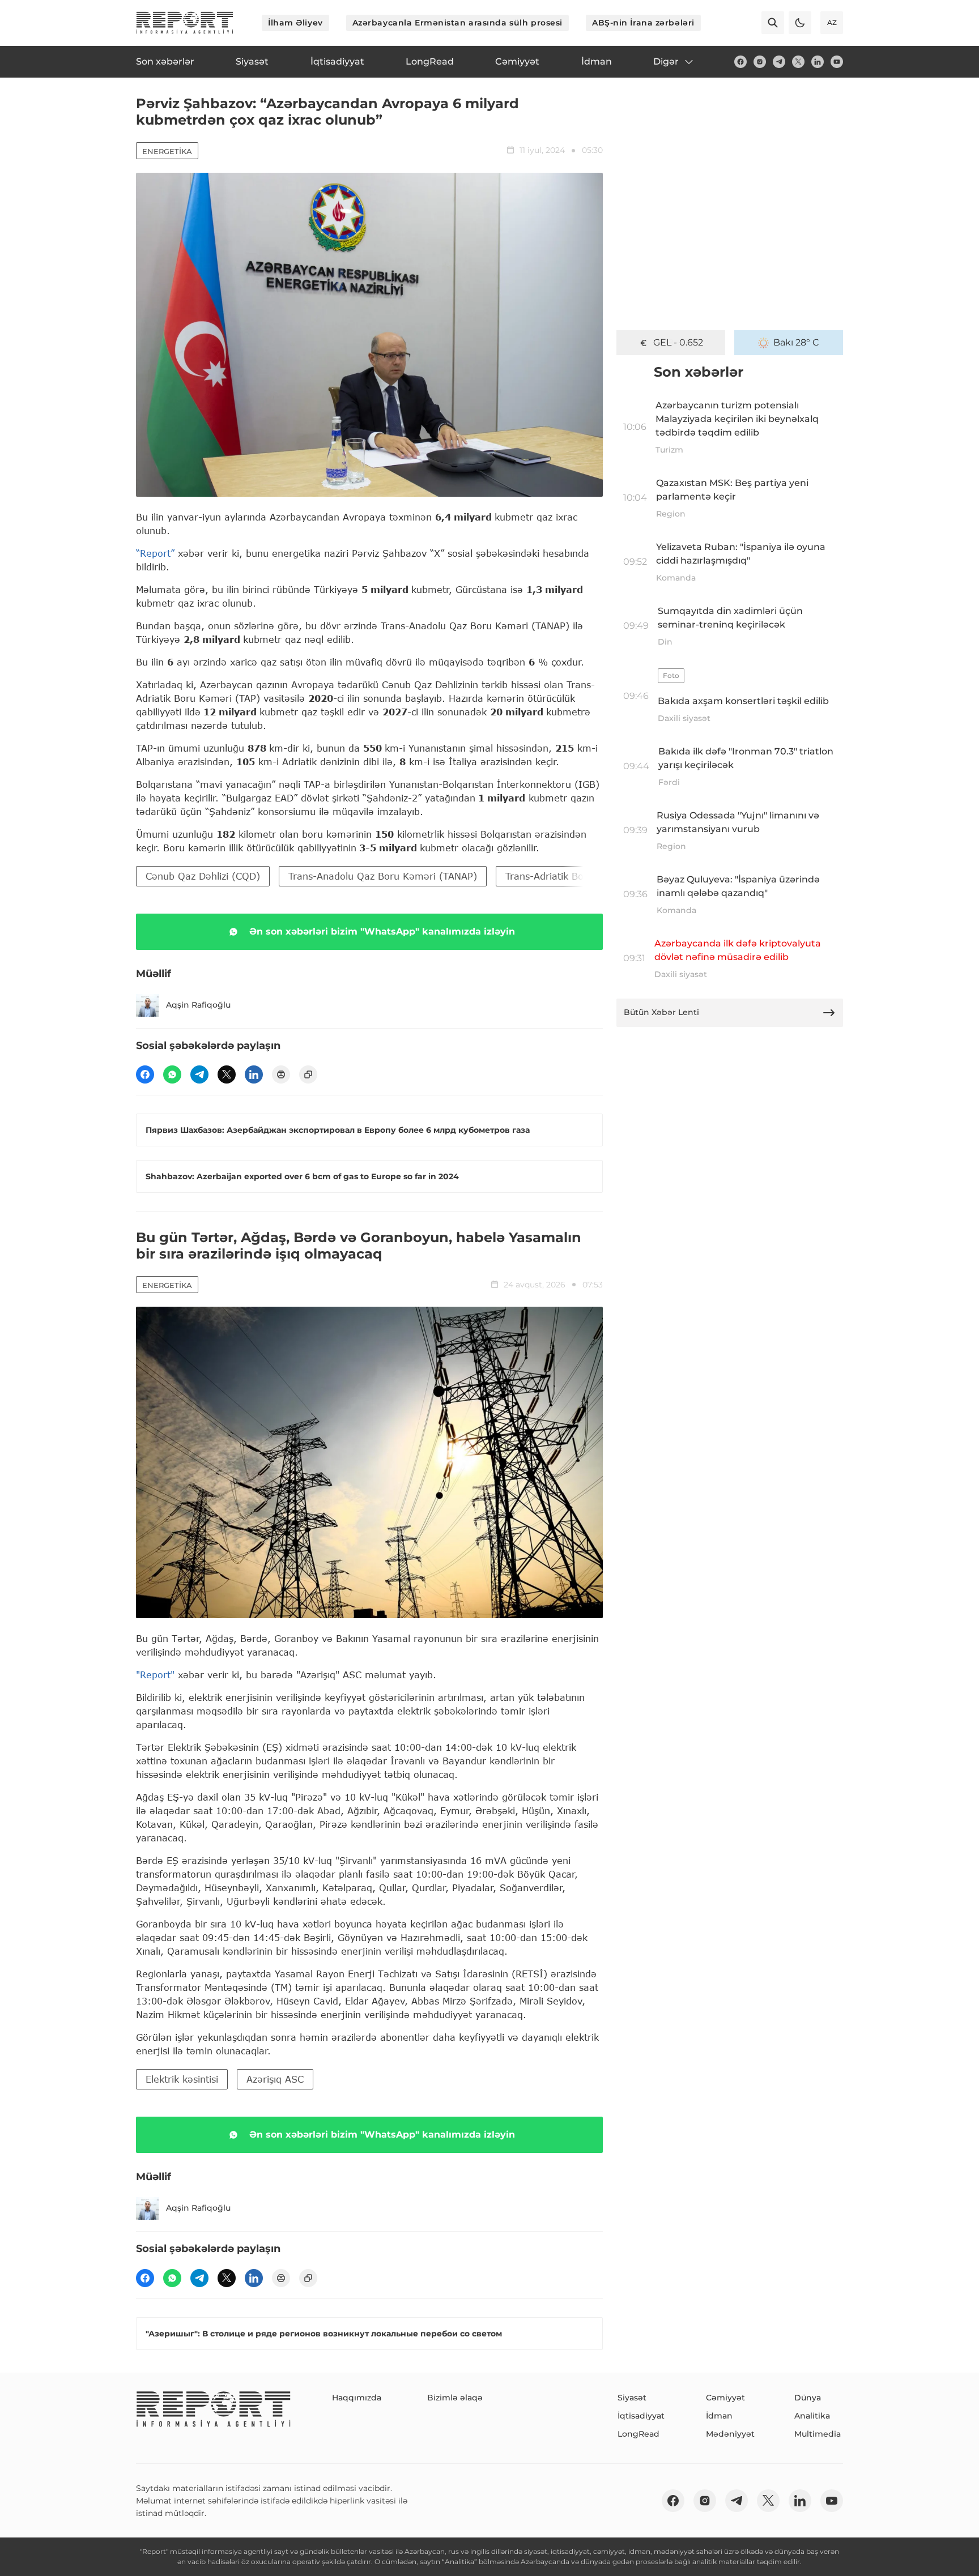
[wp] (172, 1074)
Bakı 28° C (796, 342)
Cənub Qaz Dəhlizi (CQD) (203, 876)
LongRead (639, 2434)
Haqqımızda (357, 2398)
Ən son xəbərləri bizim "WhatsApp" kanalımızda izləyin (382, 931)
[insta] (760, 62)
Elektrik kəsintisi (182, 2079)
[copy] (308, 1074)
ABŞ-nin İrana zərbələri (643, 23)
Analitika (812, 2416)
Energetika (167, 151)
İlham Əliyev (295, 23)
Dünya (808, 2398)
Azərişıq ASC (275, 2079)
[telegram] (779, 62)
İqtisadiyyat (641, 2416)
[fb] (740, 62)
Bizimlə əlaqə (455, 2398)
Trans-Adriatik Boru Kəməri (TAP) (582, 876)
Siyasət (632, 2398)
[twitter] (798, 62)
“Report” (155, 553)
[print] (281, 1074)
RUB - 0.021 (678, 342)
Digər (666, 61)
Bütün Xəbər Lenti (661, 1012)
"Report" (155, 1675)
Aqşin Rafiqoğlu (198, 1005)
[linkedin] (818, 62)
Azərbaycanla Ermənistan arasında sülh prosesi (457, 23)
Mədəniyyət (730, 2434)
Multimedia (818, 2434)
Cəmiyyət (725, 2398)
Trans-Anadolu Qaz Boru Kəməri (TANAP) (383, 876)
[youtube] (837, 62)
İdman (719, 2416)
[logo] (185, 23)
